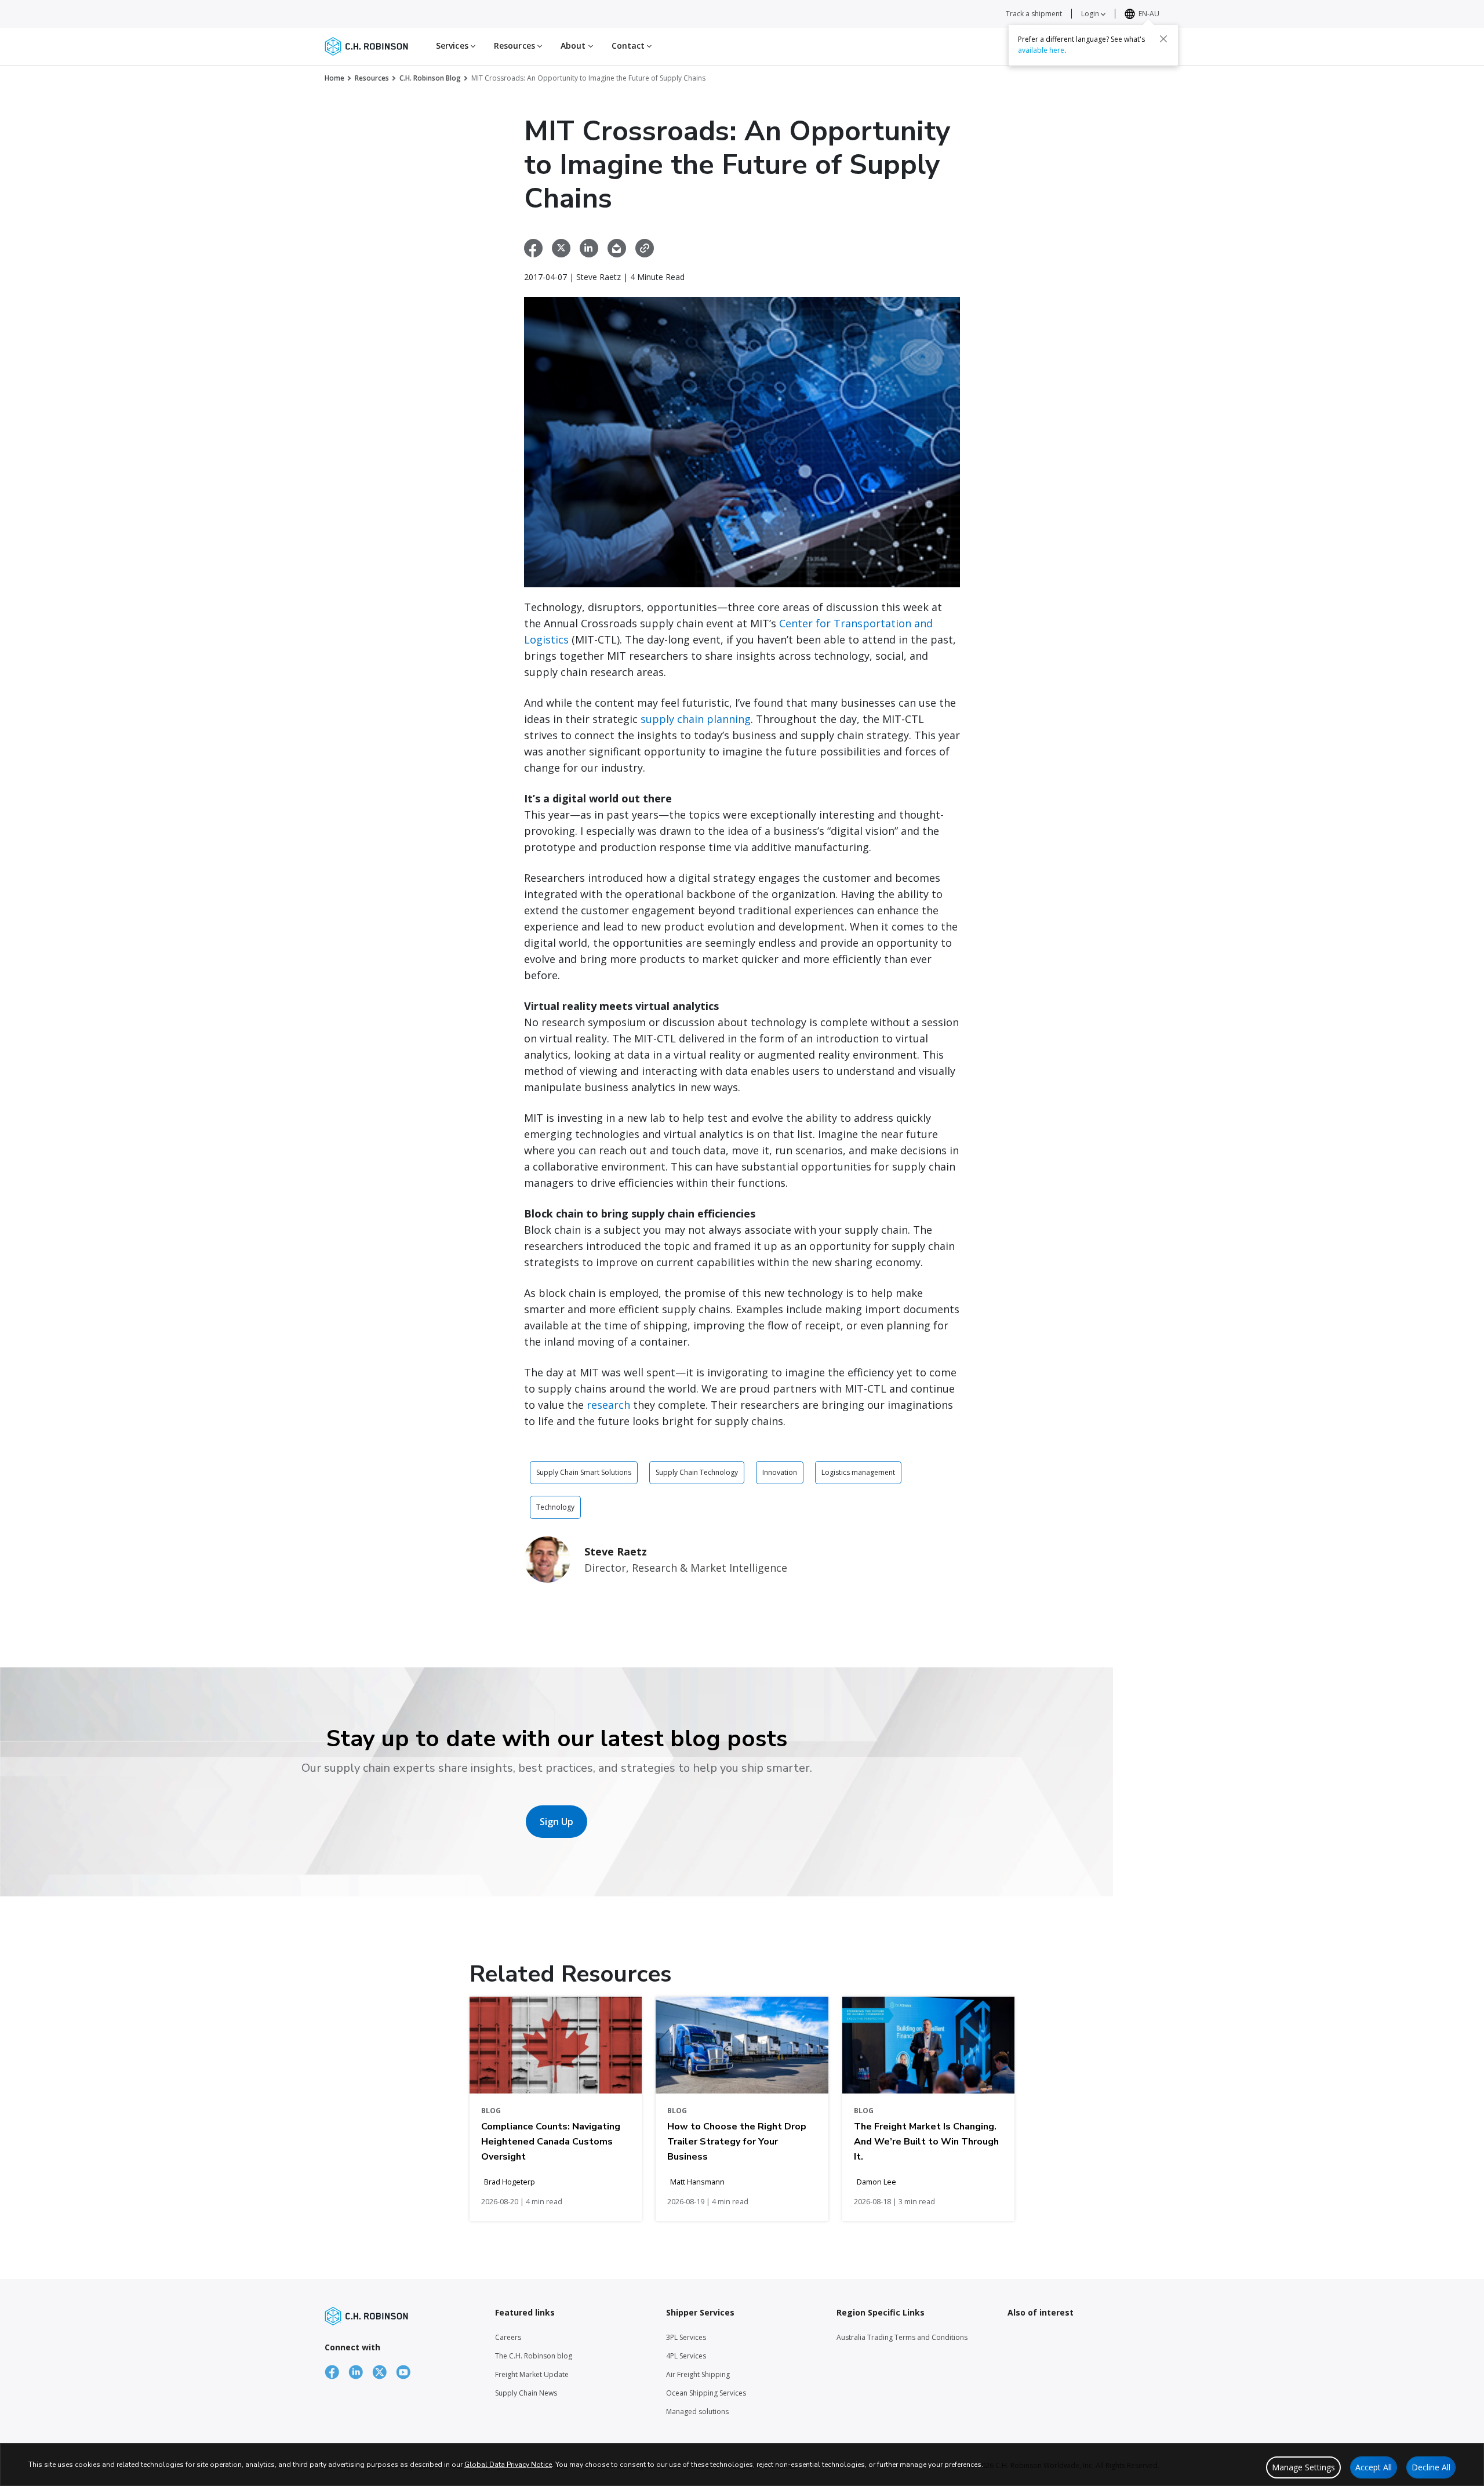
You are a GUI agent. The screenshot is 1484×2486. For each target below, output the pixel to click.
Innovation (780, 1472)
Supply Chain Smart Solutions (584, 1472)
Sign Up (556, 1822)
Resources (372, 78)
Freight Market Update (532, 2374)
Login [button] (1091, 14)
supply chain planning (696, 719)
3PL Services (686, 2337)
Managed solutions (697, 2412)
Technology (555, 1507)
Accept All (1374, 2467)
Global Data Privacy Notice (508, 2465)
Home (334, 78)
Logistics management (858, 1472)
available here (1041, 50)
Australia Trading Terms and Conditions (902, 2337)
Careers (508, 2337)
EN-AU (1149, 14)
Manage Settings (1303, 2467)
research (608, 1405)
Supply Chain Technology (697, 1472)
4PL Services (686, 2356)
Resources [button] (516, 46)
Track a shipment (1034, 14)
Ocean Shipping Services (706, 2393)
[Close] (1163, 39)
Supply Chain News (526, 2393)
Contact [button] (630, 46)
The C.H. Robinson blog (534, 2356)
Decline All (1431, 2467)
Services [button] (453, 46)
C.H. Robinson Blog (430, 78)
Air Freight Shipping (698, 2374)
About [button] (574, 46)
